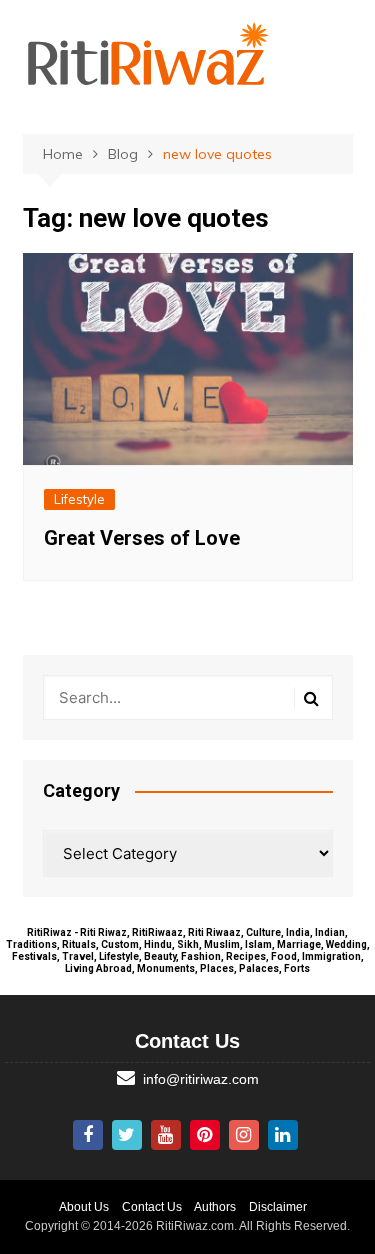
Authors (215, 1207)
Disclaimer (278, 1207)
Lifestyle (79, 499)
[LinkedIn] (283, 1135)
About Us (84, 1207)
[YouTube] (166, 1135)
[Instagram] (244, 1135)
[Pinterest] (205, 1135)
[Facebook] (88, 1135)
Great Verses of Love (142, 538)
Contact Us (152, 1207)
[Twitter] (127, 1135)
